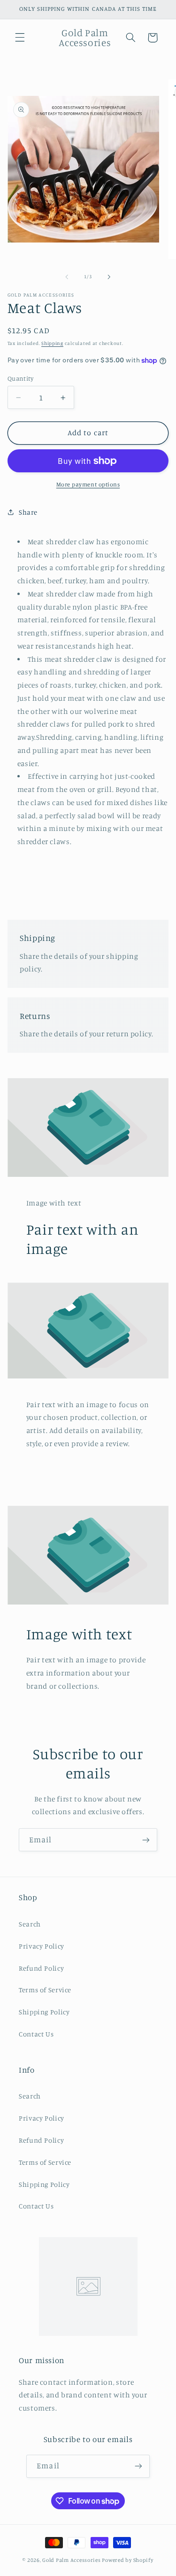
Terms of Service (45, 1990)
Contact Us (36, 2034)
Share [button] (28, 512)
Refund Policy (41, 1968)
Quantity (20, 378)
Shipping (52, 343)
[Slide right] (109, 277)
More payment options (88, 484)
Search (30, 1924)
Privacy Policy (42, 1946)
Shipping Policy (44, 2012)
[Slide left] (67, 277)
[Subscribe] (146, 1840)
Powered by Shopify (127, 2560)
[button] (20, 38)
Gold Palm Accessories (71, 2560)
